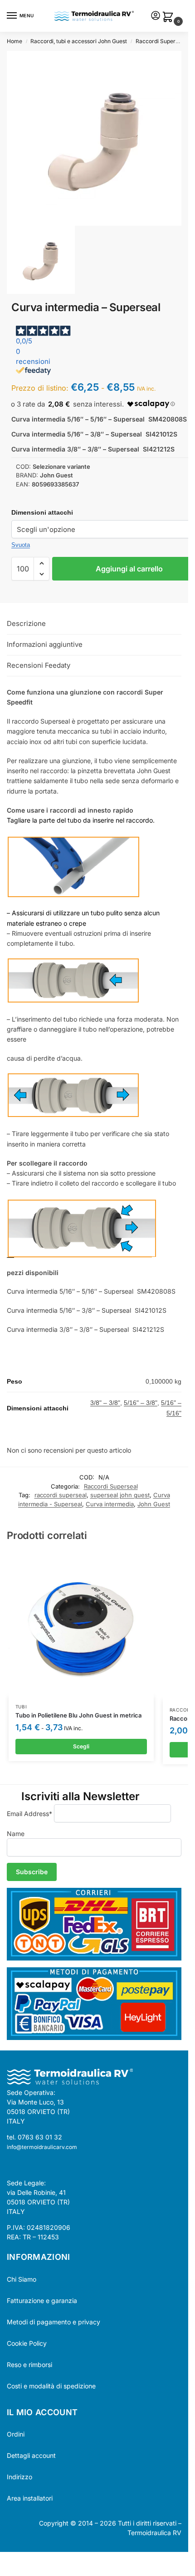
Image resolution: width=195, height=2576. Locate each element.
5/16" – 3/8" (141, 1403)
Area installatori (30, 2498)
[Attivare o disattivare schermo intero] (10, 2560)
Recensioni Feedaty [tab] (39, 665)
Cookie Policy (27, 2343)
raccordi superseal (61, 1495)
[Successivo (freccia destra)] (10, 2571)
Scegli (81, 1746)
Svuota (21, 545)
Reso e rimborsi (29, 2365)
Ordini (16, 2434)
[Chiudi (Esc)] (26, 2560)
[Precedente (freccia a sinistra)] (3, 2571)
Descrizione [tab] (26, 623)
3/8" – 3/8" (105, 1403)
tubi (21, 1707)
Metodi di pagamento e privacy (54, 2322)
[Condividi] (18, 2560)
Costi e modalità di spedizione (51, 2386)
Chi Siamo (22, 2279)
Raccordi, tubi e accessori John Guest (79, 41)
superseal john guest (120, 1495)
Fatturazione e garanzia (42, 2301)
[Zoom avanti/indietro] (3, 2560)
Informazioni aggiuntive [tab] (45, 644)
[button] (170, 17)
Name (16, 1834)
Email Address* (29, 1814)
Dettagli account (31, 2455)
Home (15, 41)
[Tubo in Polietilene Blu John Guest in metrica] (81, 1624)
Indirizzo (19, 2477)
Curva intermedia (110, 1504)
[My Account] (156, 16)
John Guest (154, 1504)
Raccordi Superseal (161, 41)
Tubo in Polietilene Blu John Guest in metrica (78, 1715)
